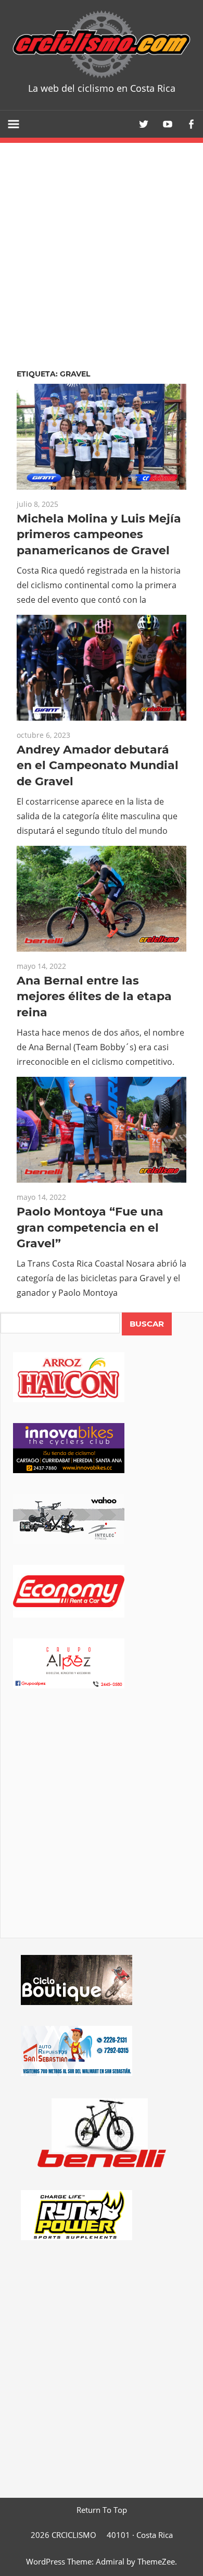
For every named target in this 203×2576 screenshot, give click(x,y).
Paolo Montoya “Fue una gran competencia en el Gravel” (90, 1228)
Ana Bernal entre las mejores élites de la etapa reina (94, 997)
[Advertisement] (102, 1828)
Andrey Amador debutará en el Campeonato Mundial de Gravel (98, 766)
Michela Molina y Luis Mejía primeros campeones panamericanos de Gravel (99, 535)
